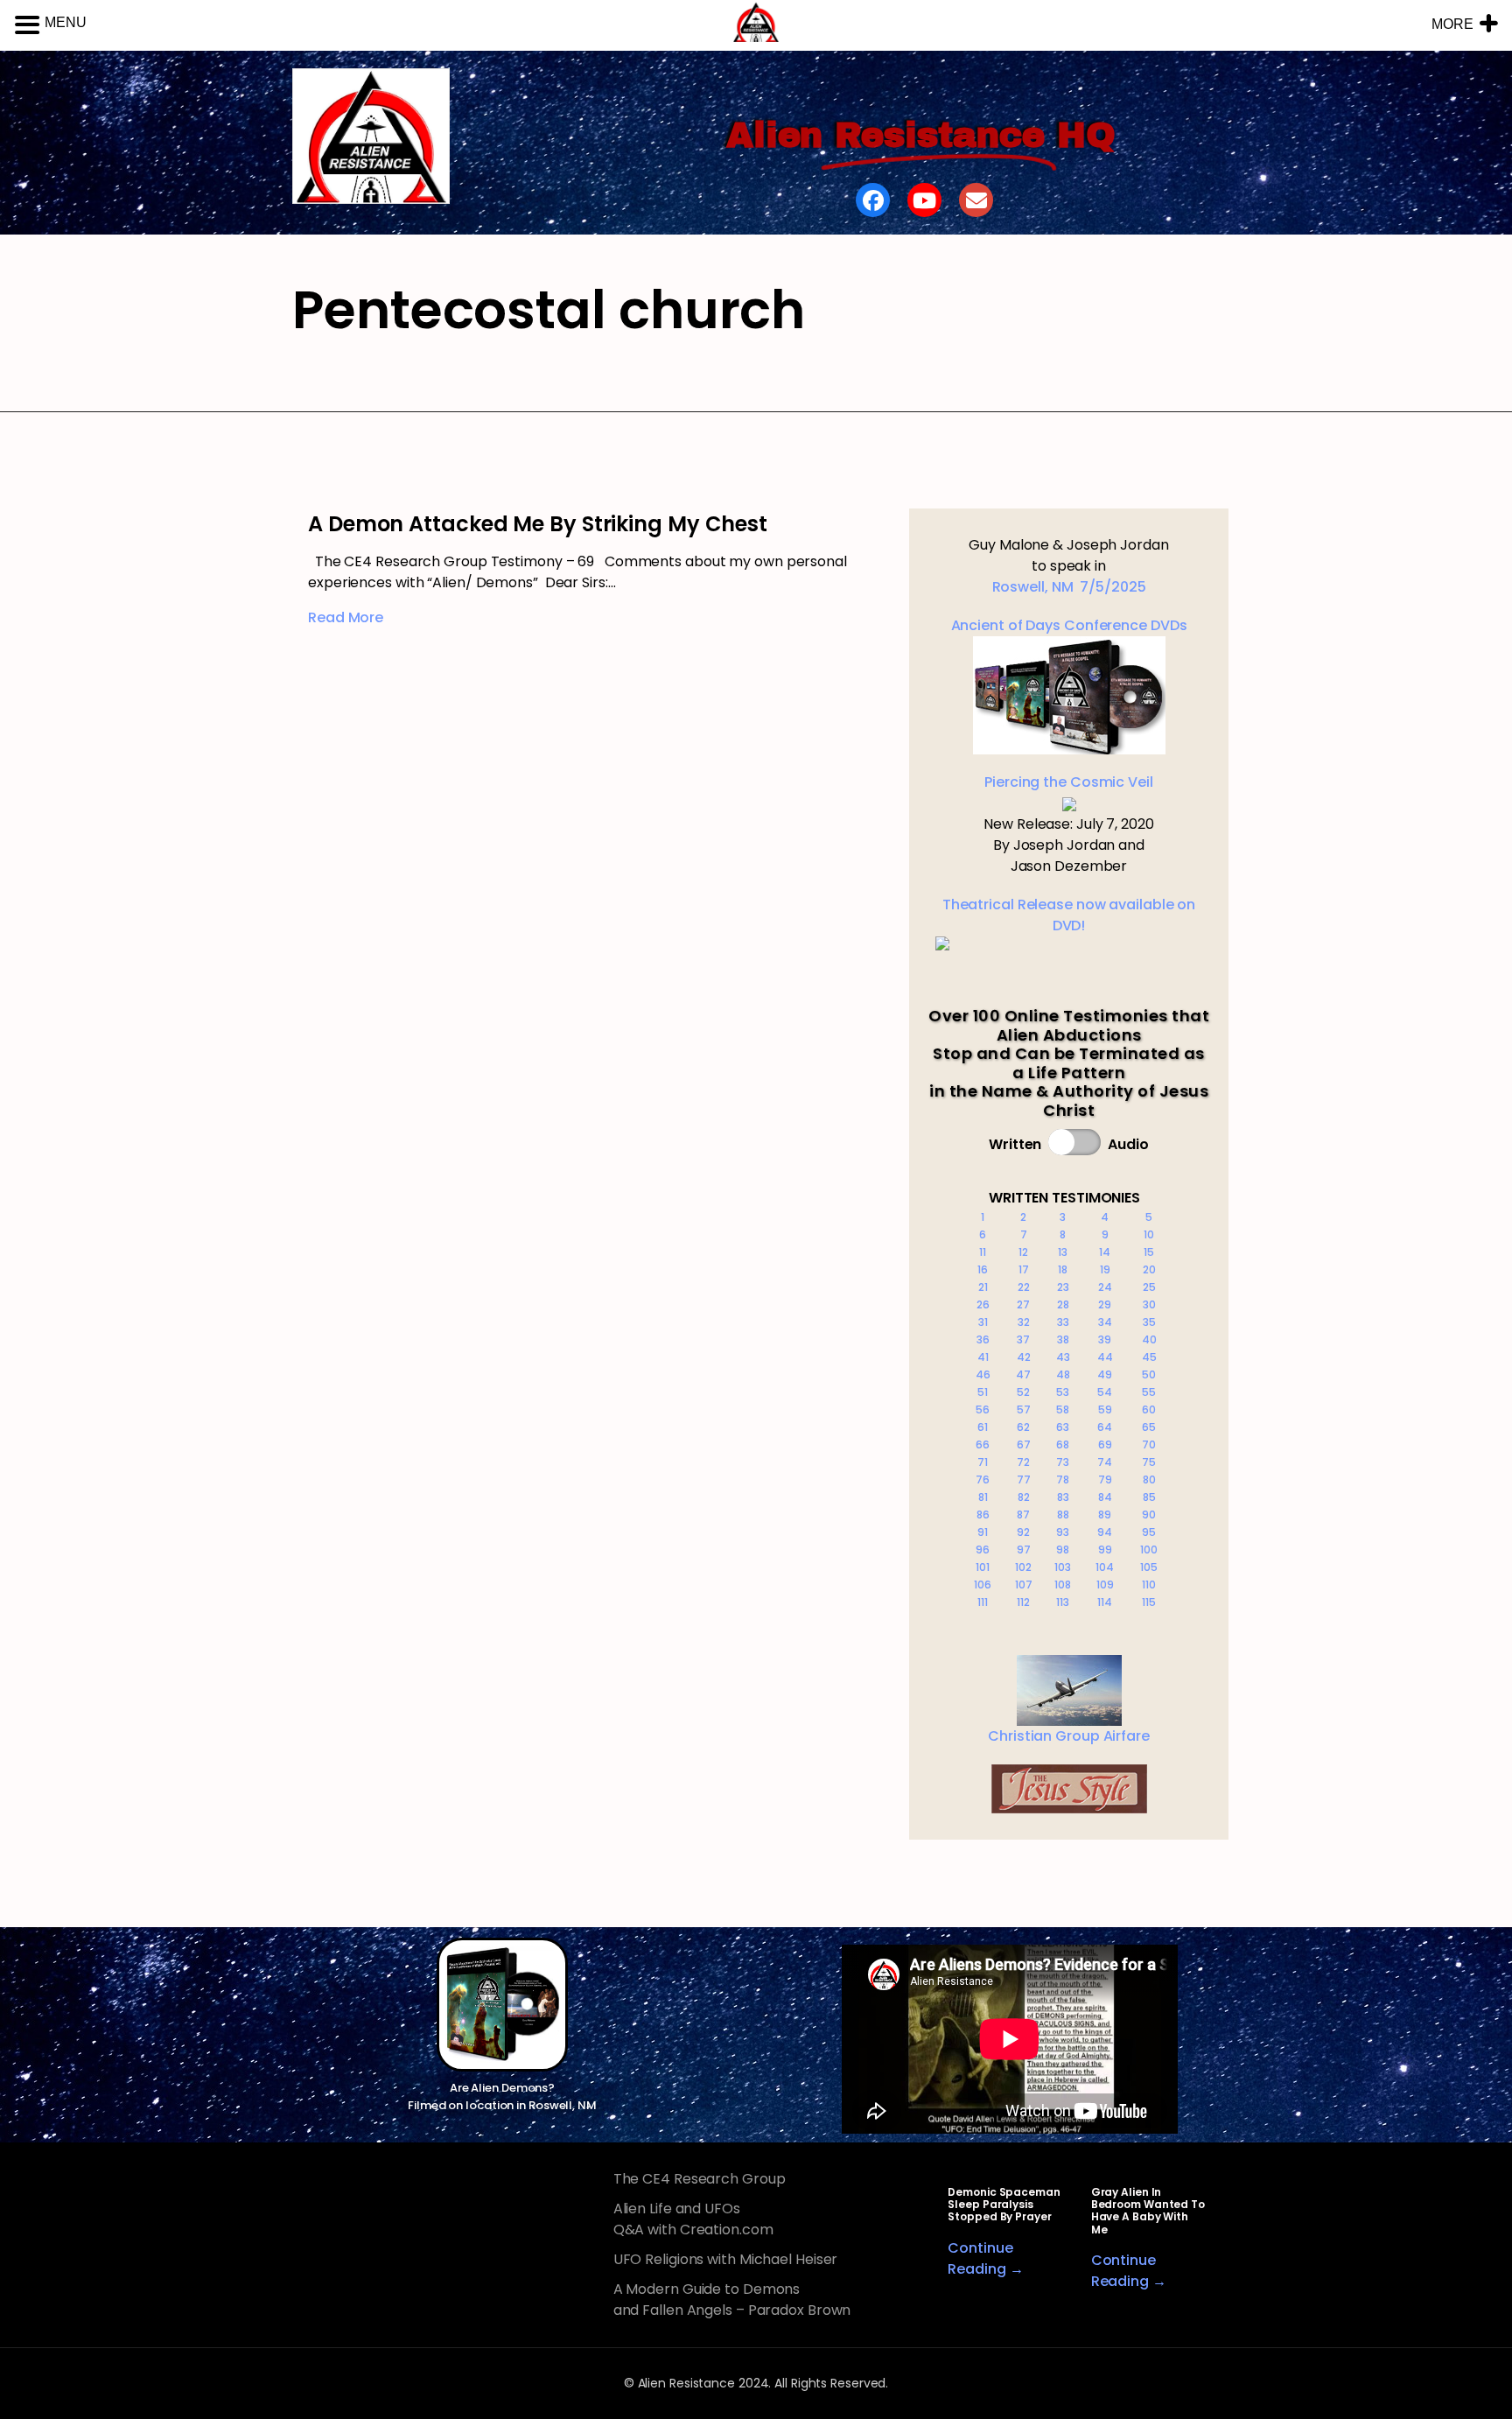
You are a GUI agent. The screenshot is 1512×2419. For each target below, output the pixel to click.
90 (1149, 1515)
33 (1063, 1322)
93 (1063, 1532)
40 (1149, 1339)
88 (1063, 1515)
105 (1149, 1567)
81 (983, 1497)
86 (983, 1515)
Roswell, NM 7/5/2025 (1069, 587)
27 (1023, 1304)
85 (1149, 1497)
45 (1149, 1357)
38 (1063, 1339)
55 (1149, 1392)
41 (983, 1357)
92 (1023, 1532)
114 (1105, 1602)
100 (1149, 1550)
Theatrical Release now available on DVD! (1069, 915)
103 (1063, 1567)
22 (1024, 1287)
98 (1063, 1550)
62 (1023, 1427)
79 (1105, 1479)
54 (1105, 1392)
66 (983, 1444)
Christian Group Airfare (1069, 1736)
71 (983, 1462)
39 (1105, 1339)
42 (1024, 1357)
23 (1063, 1287)
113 (1063, 1602)
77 (1024, 1479)
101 (983, 1567)
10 (1149, 1234)
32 (1024, 1322)
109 (1105, 1585)
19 (1105, 1269)
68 (1063, 1444)
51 (983, 1392)
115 (1149, 1602)
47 (1023, 1374)
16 (983, 1269)
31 (983, 1322)
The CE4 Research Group (700, 2179)
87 (1023, 1515)
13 (1063, 1252)
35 (1149, 1322)
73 (1063, 1462)
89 (1105, 1515)
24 (1105, 1287)
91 (983, 1532)
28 (1063, 1304)
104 (1105, 1567)
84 (1105, 1497)
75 (1149, 1462)
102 (1023, 1567)
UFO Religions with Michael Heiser (726, 2259)
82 (1024, 1497)
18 (1063, 1269)
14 (1105, 1252)
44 (1105, 1357)
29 (1105, 1304)
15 (1149, 1252)
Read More (346, 617)
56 (983, 1409)
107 (1024, 1585)
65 (1149, 1427)
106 (983, 1585)
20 (1149, 1269)
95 (1149, 1532)
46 (983, 1374)
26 (983, 1304)
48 (1063, 1374)
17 (1024, 1269)
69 (1105, 1444)
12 (1023, 1252)
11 (983, 1252)
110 (1149, 1585)
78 (1063, 1479)
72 (1023, 1462)
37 (1023, 1339)
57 (1024, 1409)
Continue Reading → (985, 2258)
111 (983, 1602)
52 (1023, 1392)
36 (983, 1339)
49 (1105, 1374)
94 (1105, 1532)
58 (1063, 1409)
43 (1063, 1357)
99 (1105, 1550)
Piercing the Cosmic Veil (1069, 782)
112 (1023, 1602)
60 (1149, 1409)
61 (983, 1427)
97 (1024, 1550)
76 (983, 1479)
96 (983, 1550)
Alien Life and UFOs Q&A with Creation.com (693, 2219)
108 (1063, 1585)
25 (1149, 1287)
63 (1063, 1427)
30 (1149, 1304)
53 (1063, 1392)
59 (1105, 1409)
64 (1105, 1427)
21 (983, 1287)
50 (1149, 1374)
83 (1063, 1497)
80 (1149, 1479)
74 (1105, 1462)
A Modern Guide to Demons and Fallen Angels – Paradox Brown (732, 2300)
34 (1105, 1322)
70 (1149, 1444)
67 (1024, 1444)
